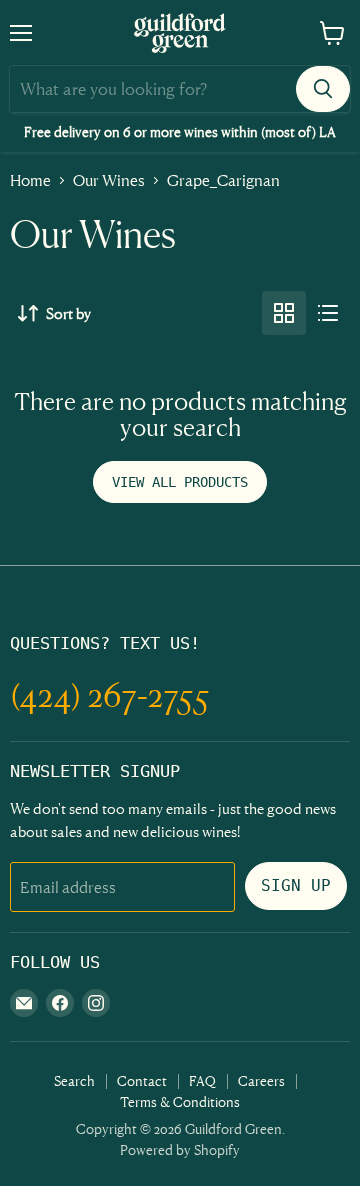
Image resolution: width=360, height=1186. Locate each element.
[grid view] (284, 313)
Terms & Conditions (180, 1101)
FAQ (202, 1080)
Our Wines (109, 180)
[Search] (323, 89)
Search (74, 1080)
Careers (261, 1080)
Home (30, 180)
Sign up (296, 885)
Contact (142, 1080)
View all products (180, 482)
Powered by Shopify (180, 1149)
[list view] (328, 313)
